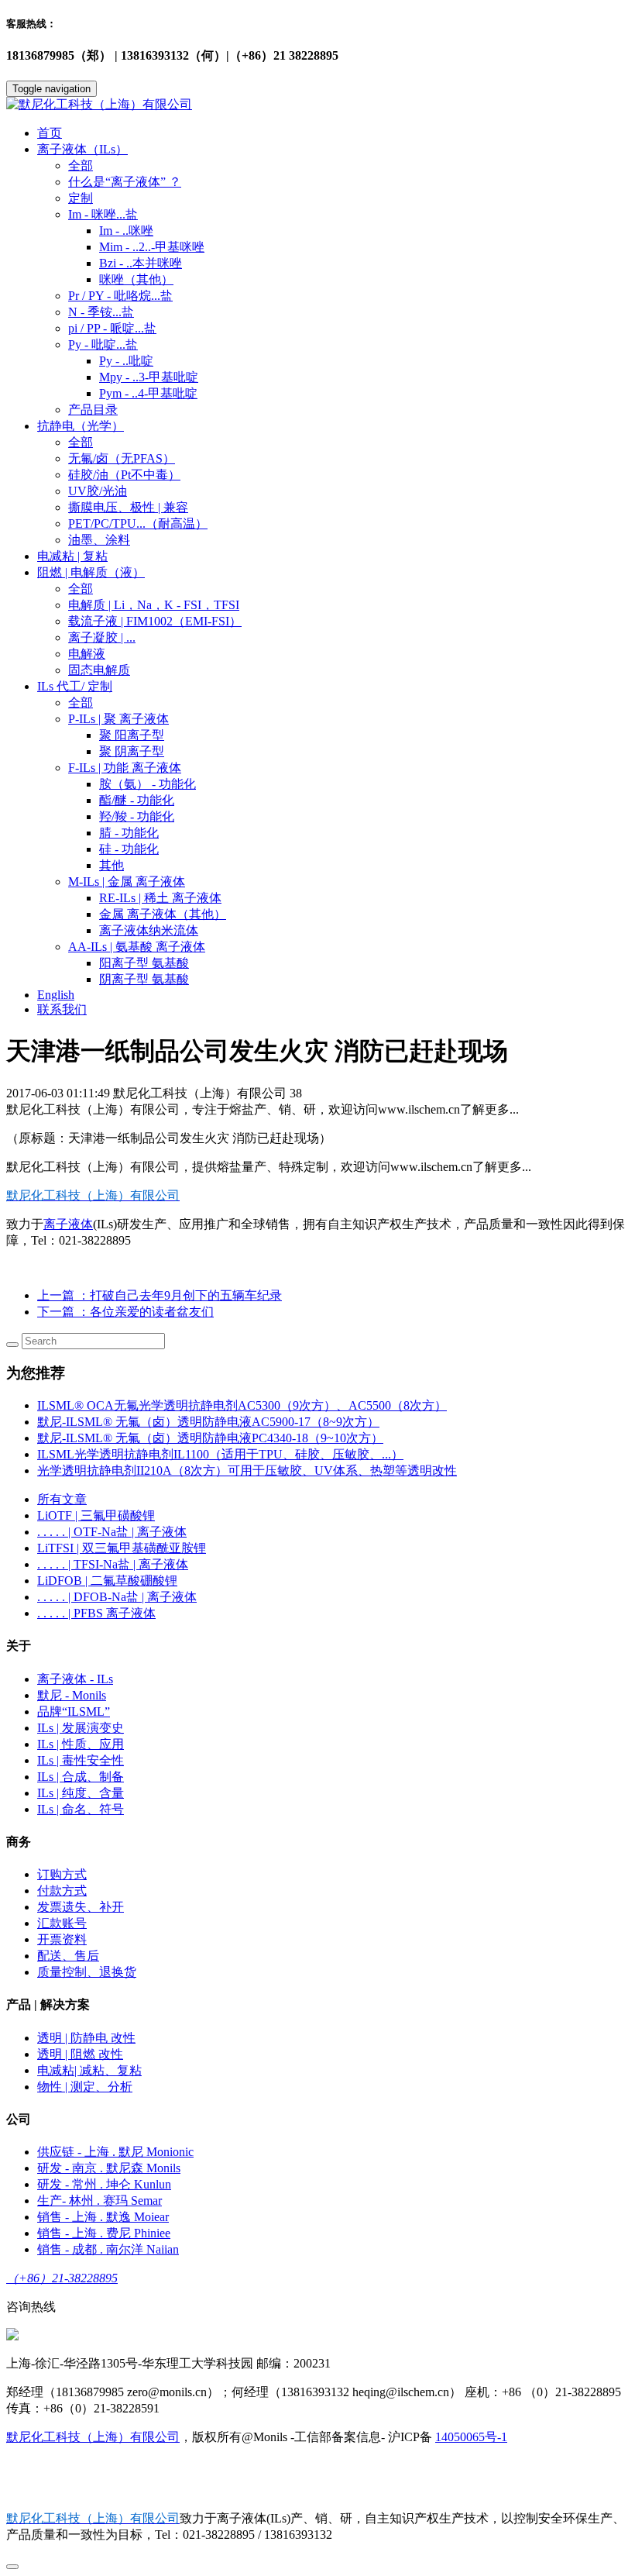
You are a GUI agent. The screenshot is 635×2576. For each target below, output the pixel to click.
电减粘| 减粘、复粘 (89, 2070)
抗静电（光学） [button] (81, 426)
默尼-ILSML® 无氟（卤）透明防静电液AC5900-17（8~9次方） (208, 1422)
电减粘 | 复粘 (72, 556)
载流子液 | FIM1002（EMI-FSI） (155, 621)
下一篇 (125, 1312)
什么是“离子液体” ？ (125, 182)
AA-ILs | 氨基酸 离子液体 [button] (137, 947)
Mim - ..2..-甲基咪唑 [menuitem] (152, 247)
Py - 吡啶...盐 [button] (103, 344)
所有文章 (62, 1499)
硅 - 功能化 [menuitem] (129, 849)
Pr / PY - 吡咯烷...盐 (120, 296)
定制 (81, 198)
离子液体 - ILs (75, 1679)
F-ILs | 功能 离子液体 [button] (125, 768)
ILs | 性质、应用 (81, 1744)
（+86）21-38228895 (62, 2278)
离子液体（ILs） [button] (82, 149)
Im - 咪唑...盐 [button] (103, 214)
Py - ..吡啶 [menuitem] (126, 361)
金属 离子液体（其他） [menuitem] (163, 914)
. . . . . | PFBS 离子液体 (96, 1613)
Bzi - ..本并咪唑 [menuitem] (141, 263)
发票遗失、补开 (81, 1907)
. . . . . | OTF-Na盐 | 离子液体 (112, 1532)
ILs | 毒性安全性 (81, 1760)
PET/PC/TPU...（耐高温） (138, 523)
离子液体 (68, 1224)
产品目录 (93, 410)
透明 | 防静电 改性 (86, 2038)
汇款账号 (62, 1923)
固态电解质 (99, 670)
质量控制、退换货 (87, 1972)
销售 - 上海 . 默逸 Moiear (103, 2217)
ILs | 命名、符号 (81, 1809)
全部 (81, 165)
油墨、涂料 (99, 540)
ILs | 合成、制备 (81, 1777)
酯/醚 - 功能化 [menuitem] (137, 800)
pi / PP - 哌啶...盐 (112, 328)
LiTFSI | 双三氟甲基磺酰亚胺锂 (122, 1548)
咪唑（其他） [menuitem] (136, 279)
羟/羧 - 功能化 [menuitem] (137, 816)
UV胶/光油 (98, 491)
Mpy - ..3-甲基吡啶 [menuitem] (149, 377)
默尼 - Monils (72, 1695)
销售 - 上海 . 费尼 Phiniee (104, 2233)
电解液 (87, 654)
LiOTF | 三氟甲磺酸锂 (96, 1515)
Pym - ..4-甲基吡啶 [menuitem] (148, 393)
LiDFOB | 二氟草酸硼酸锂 (107, 1581)
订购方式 (62, 1874)
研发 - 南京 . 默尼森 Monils (109, 2168)
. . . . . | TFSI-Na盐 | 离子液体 (113, 1564)
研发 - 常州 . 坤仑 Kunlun (104, 2184)
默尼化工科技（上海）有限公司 (93, 2437)
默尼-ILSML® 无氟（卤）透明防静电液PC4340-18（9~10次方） (210, 1438)
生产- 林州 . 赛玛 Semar (100, 2201)
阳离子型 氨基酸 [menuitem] (144, 963)
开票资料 (62, 1939)
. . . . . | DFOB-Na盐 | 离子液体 (117, 1597)
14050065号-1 (471, 2437)
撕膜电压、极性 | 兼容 (128, 507)
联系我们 (62, 1009)
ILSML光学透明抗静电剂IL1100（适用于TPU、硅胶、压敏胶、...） (220, 1454)
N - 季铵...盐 (101, 312)
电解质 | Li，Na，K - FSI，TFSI (154, 605)
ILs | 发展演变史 (81, 1728)
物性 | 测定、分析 (85, 2087)
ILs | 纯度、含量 (81, 1793)
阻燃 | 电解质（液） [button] (91, 572)
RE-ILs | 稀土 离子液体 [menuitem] (160, 898)
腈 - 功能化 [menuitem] (129, 833)
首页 (50, 133)
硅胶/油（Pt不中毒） (124, 475)
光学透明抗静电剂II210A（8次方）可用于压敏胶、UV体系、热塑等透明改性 (247, 1471)
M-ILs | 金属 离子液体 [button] (127, 882)
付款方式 (62, 1891)
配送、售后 (68, 1956)
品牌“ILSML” (74, 1712)
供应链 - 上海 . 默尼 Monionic (115, 2152)
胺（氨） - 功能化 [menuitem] (148, 784)
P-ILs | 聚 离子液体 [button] (118, 719)
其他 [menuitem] (112, 865)
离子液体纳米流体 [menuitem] (149, 930)
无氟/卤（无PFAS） (122, 458)
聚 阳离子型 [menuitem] (132, 735)
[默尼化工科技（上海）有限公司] (317, 105)
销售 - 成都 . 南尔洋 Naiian (108, 2249)
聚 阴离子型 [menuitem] (132, 751)
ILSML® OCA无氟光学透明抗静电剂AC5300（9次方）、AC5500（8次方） (242, 1405)
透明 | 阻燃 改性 (80, 2054)
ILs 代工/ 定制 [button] (75, 686)
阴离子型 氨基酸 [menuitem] (144, 979)
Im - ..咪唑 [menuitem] (126, 231)
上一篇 (160, 1295)
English (56, 995)
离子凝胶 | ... (102, 637)
